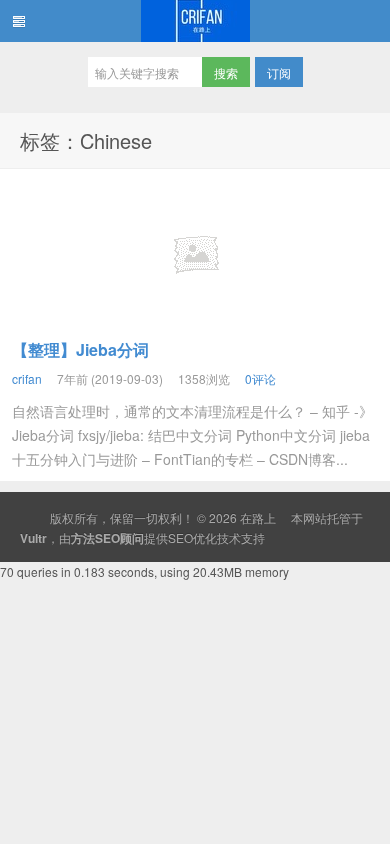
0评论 (260, 378)
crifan (27, 378)
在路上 (195, 21)
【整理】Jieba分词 (80, 349)
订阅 (279, 72)
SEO (180, 537)
